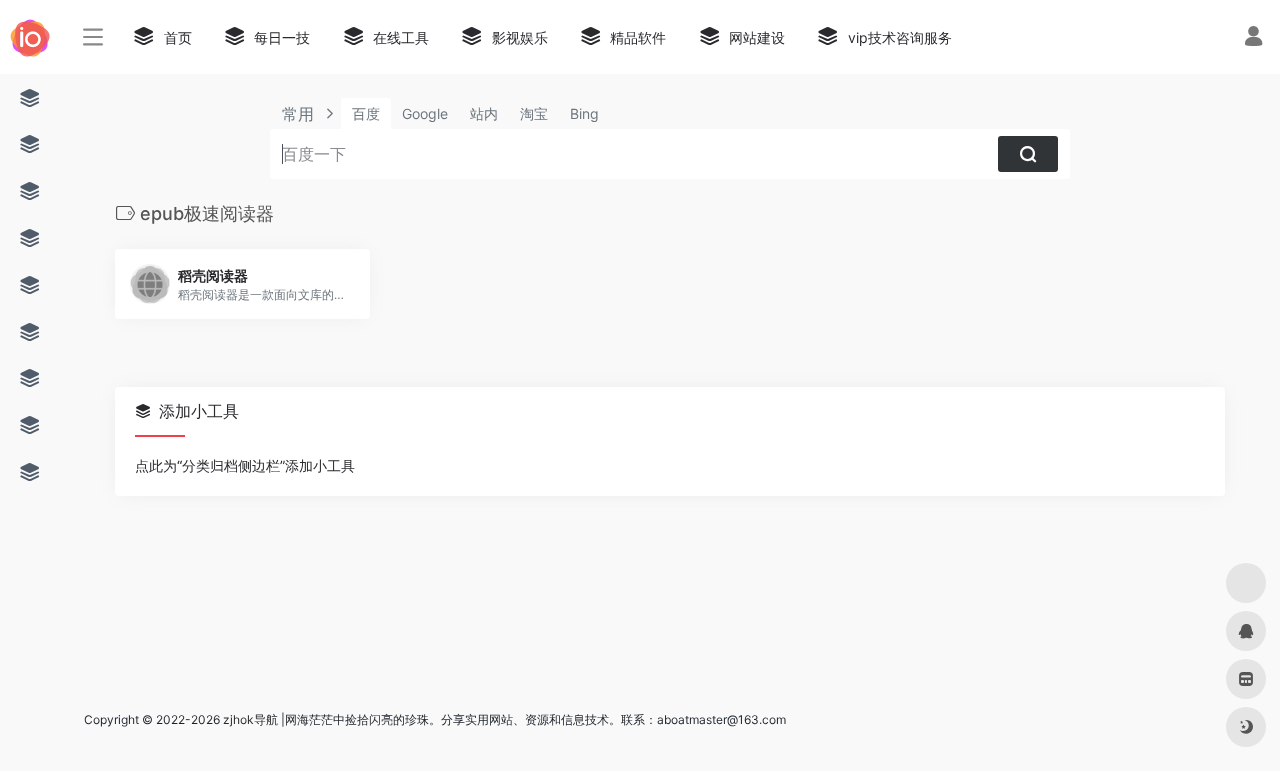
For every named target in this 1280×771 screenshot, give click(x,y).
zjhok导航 (250, 719)
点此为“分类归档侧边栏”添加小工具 (245, 465)
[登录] (1253, 38)
